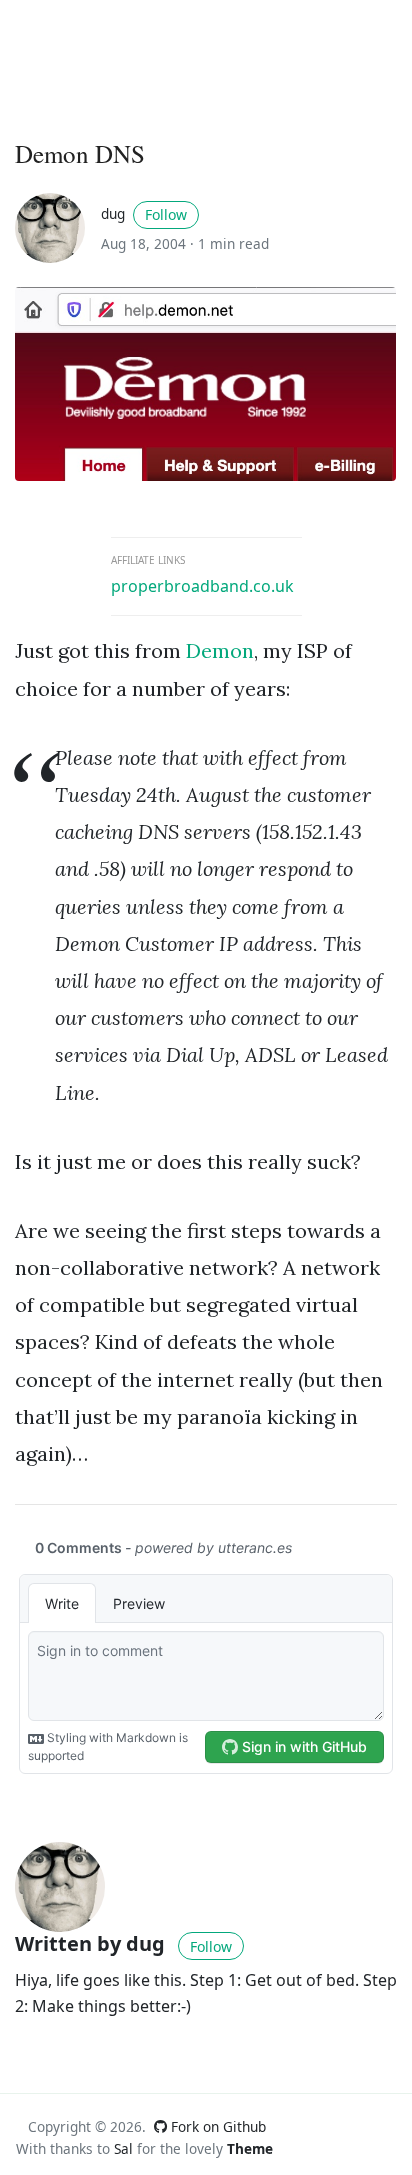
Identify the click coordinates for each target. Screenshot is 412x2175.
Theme (250, 2148)
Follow (166, 214)
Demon (220, 650)
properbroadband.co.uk (202, 586)
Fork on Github (216, 2126)
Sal (123, 2148)
